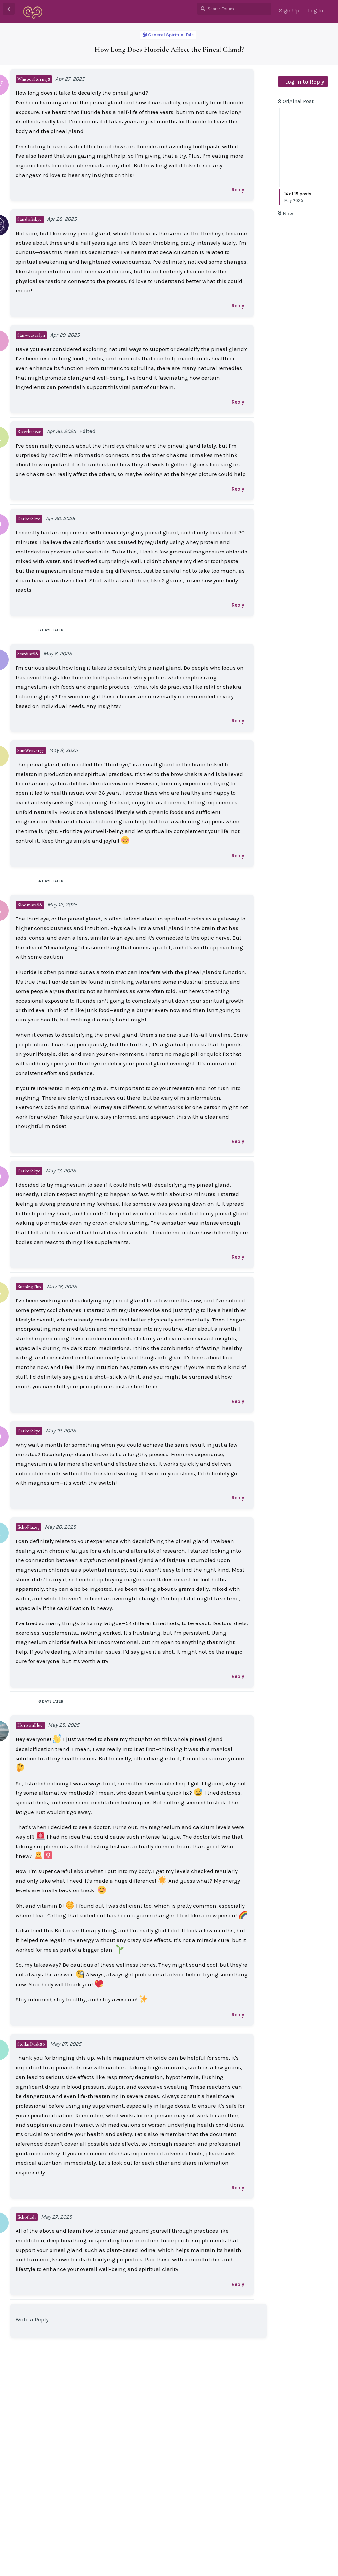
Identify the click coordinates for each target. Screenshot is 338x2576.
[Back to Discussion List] (9, 9)
